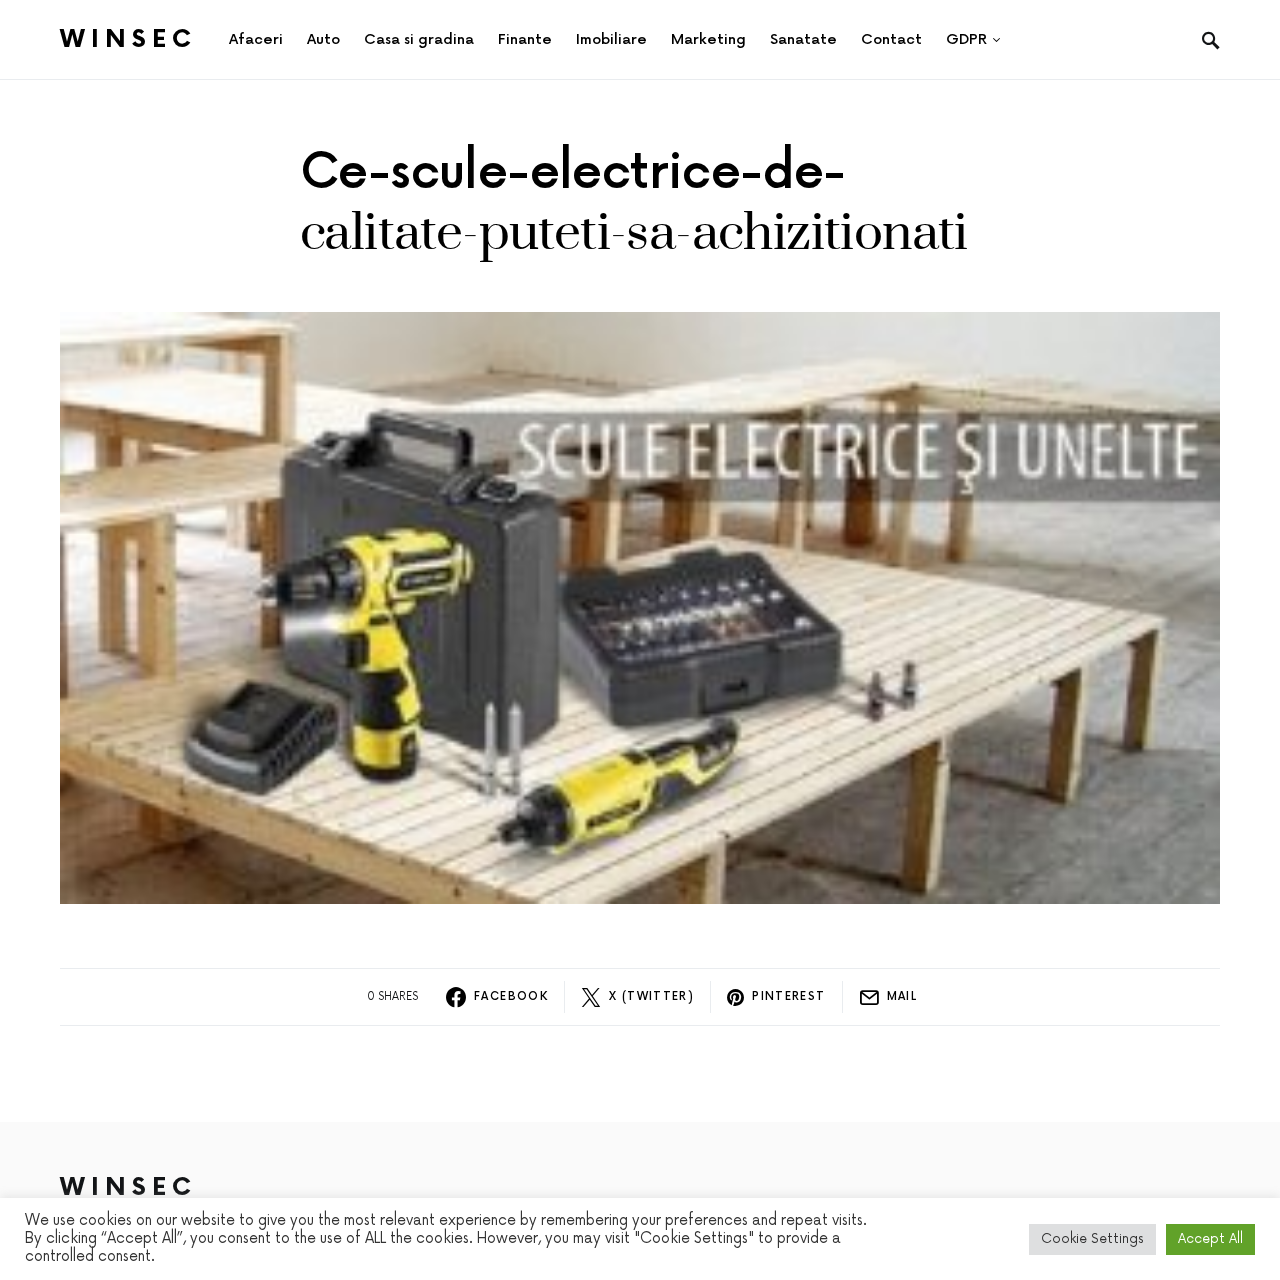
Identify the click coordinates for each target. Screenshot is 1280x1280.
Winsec (128, 39)
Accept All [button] (1210, 1239)
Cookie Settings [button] (1092, 1239)
